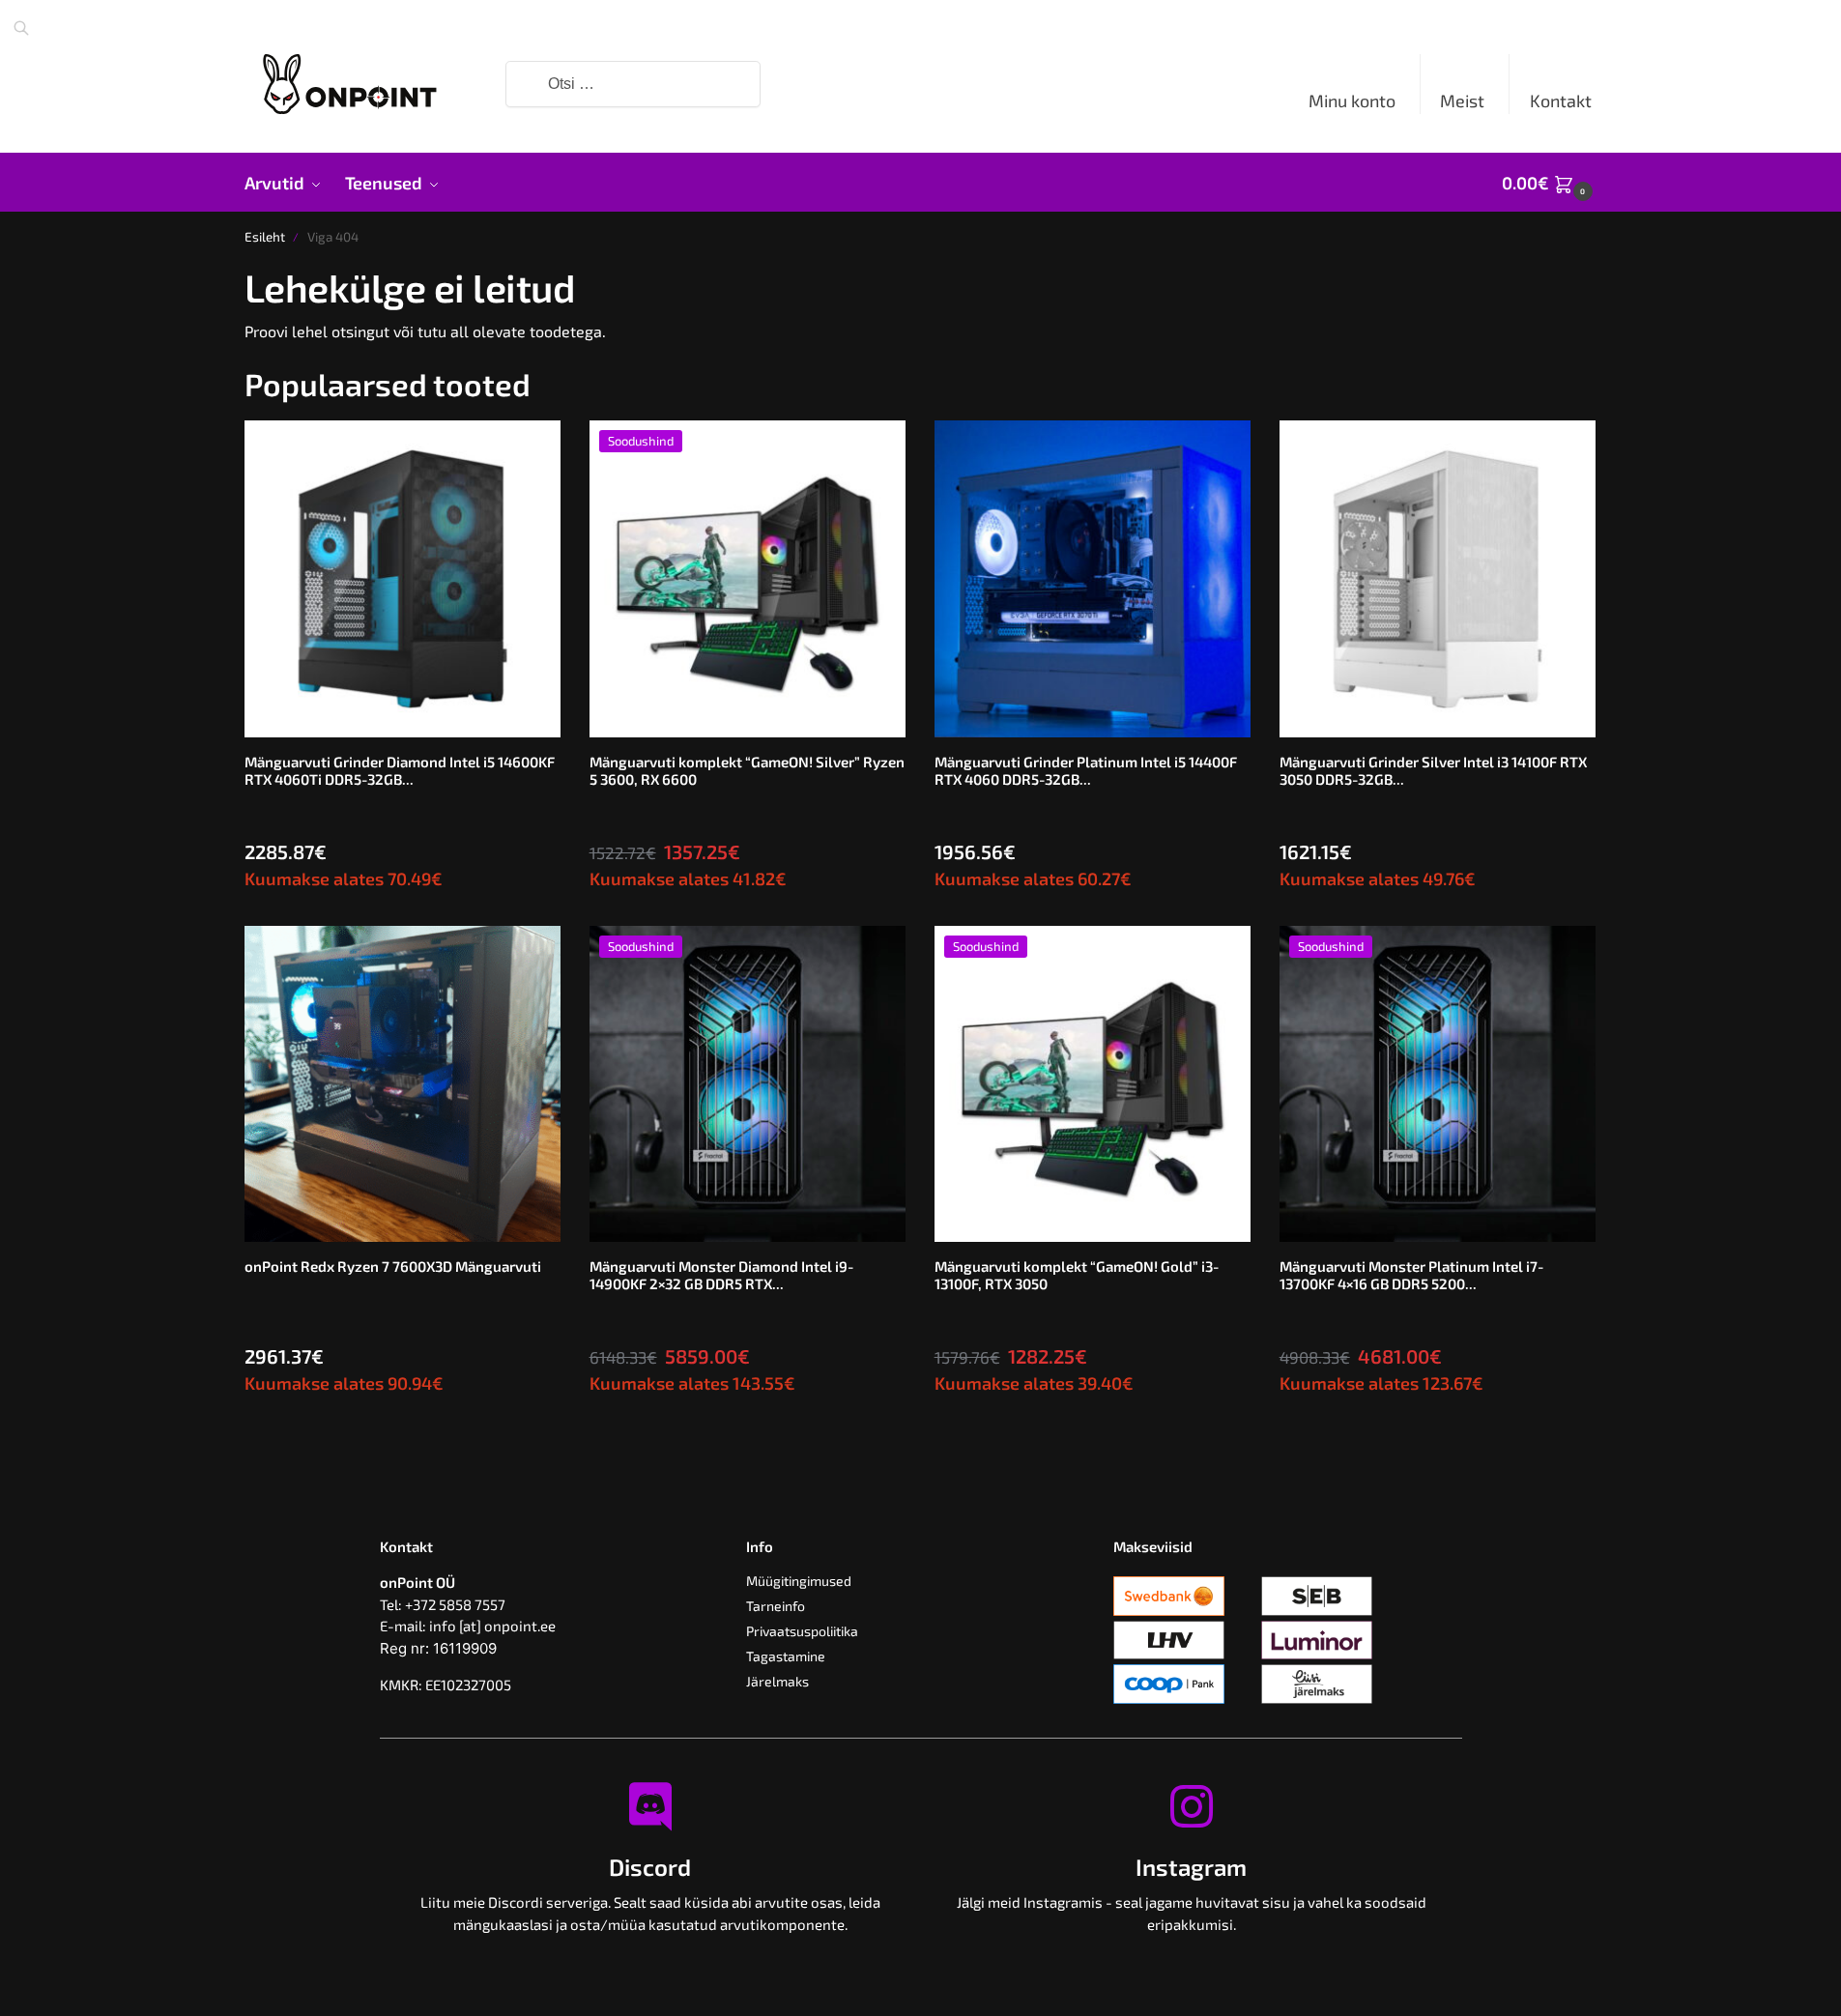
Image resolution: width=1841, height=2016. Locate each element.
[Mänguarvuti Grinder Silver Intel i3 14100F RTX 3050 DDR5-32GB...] (1438, 578)
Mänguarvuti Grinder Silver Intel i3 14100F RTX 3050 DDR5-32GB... (1433, 770)
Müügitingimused (799, 1581)
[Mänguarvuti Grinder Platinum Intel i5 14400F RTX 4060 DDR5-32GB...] (1093, 578)
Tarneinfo (776, 1606)
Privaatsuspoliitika (802, 1631)
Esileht (265, 237)
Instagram (1191, 1867)
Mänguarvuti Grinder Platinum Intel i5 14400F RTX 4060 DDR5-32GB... (1086, 770)
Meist (1462, 101)
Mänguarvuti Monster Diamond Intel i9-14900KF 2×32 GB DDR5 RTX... (721, 1275)
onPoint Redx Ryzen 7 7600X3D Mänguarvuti (393, 1266)
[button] (1549, 183)
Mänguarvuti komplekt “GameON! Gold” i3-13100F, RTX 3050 (1077, 1275)
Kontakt (1561, 101)
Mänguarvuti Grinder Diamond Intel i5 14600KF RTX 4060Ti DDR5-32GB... (400, 770)
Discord (650, 1867)
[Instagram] (1192, 1806)
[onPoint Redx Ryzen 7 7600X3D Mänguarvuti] (403, 1084)
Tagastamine (786, 1656)
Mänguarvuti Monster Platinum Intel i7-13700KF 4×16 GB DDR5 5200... (1411, 1275)
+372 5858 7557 (455, 1604)
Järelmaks (777, 1681)
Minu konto (1352, 101)
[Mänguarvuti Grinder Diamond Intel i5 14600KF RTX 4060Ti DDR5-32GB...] (403, 578)
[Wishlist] (532, 449)
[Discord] (650, 1806)
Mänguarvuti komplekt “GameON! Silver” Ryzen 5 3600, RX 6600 (747, 770)
